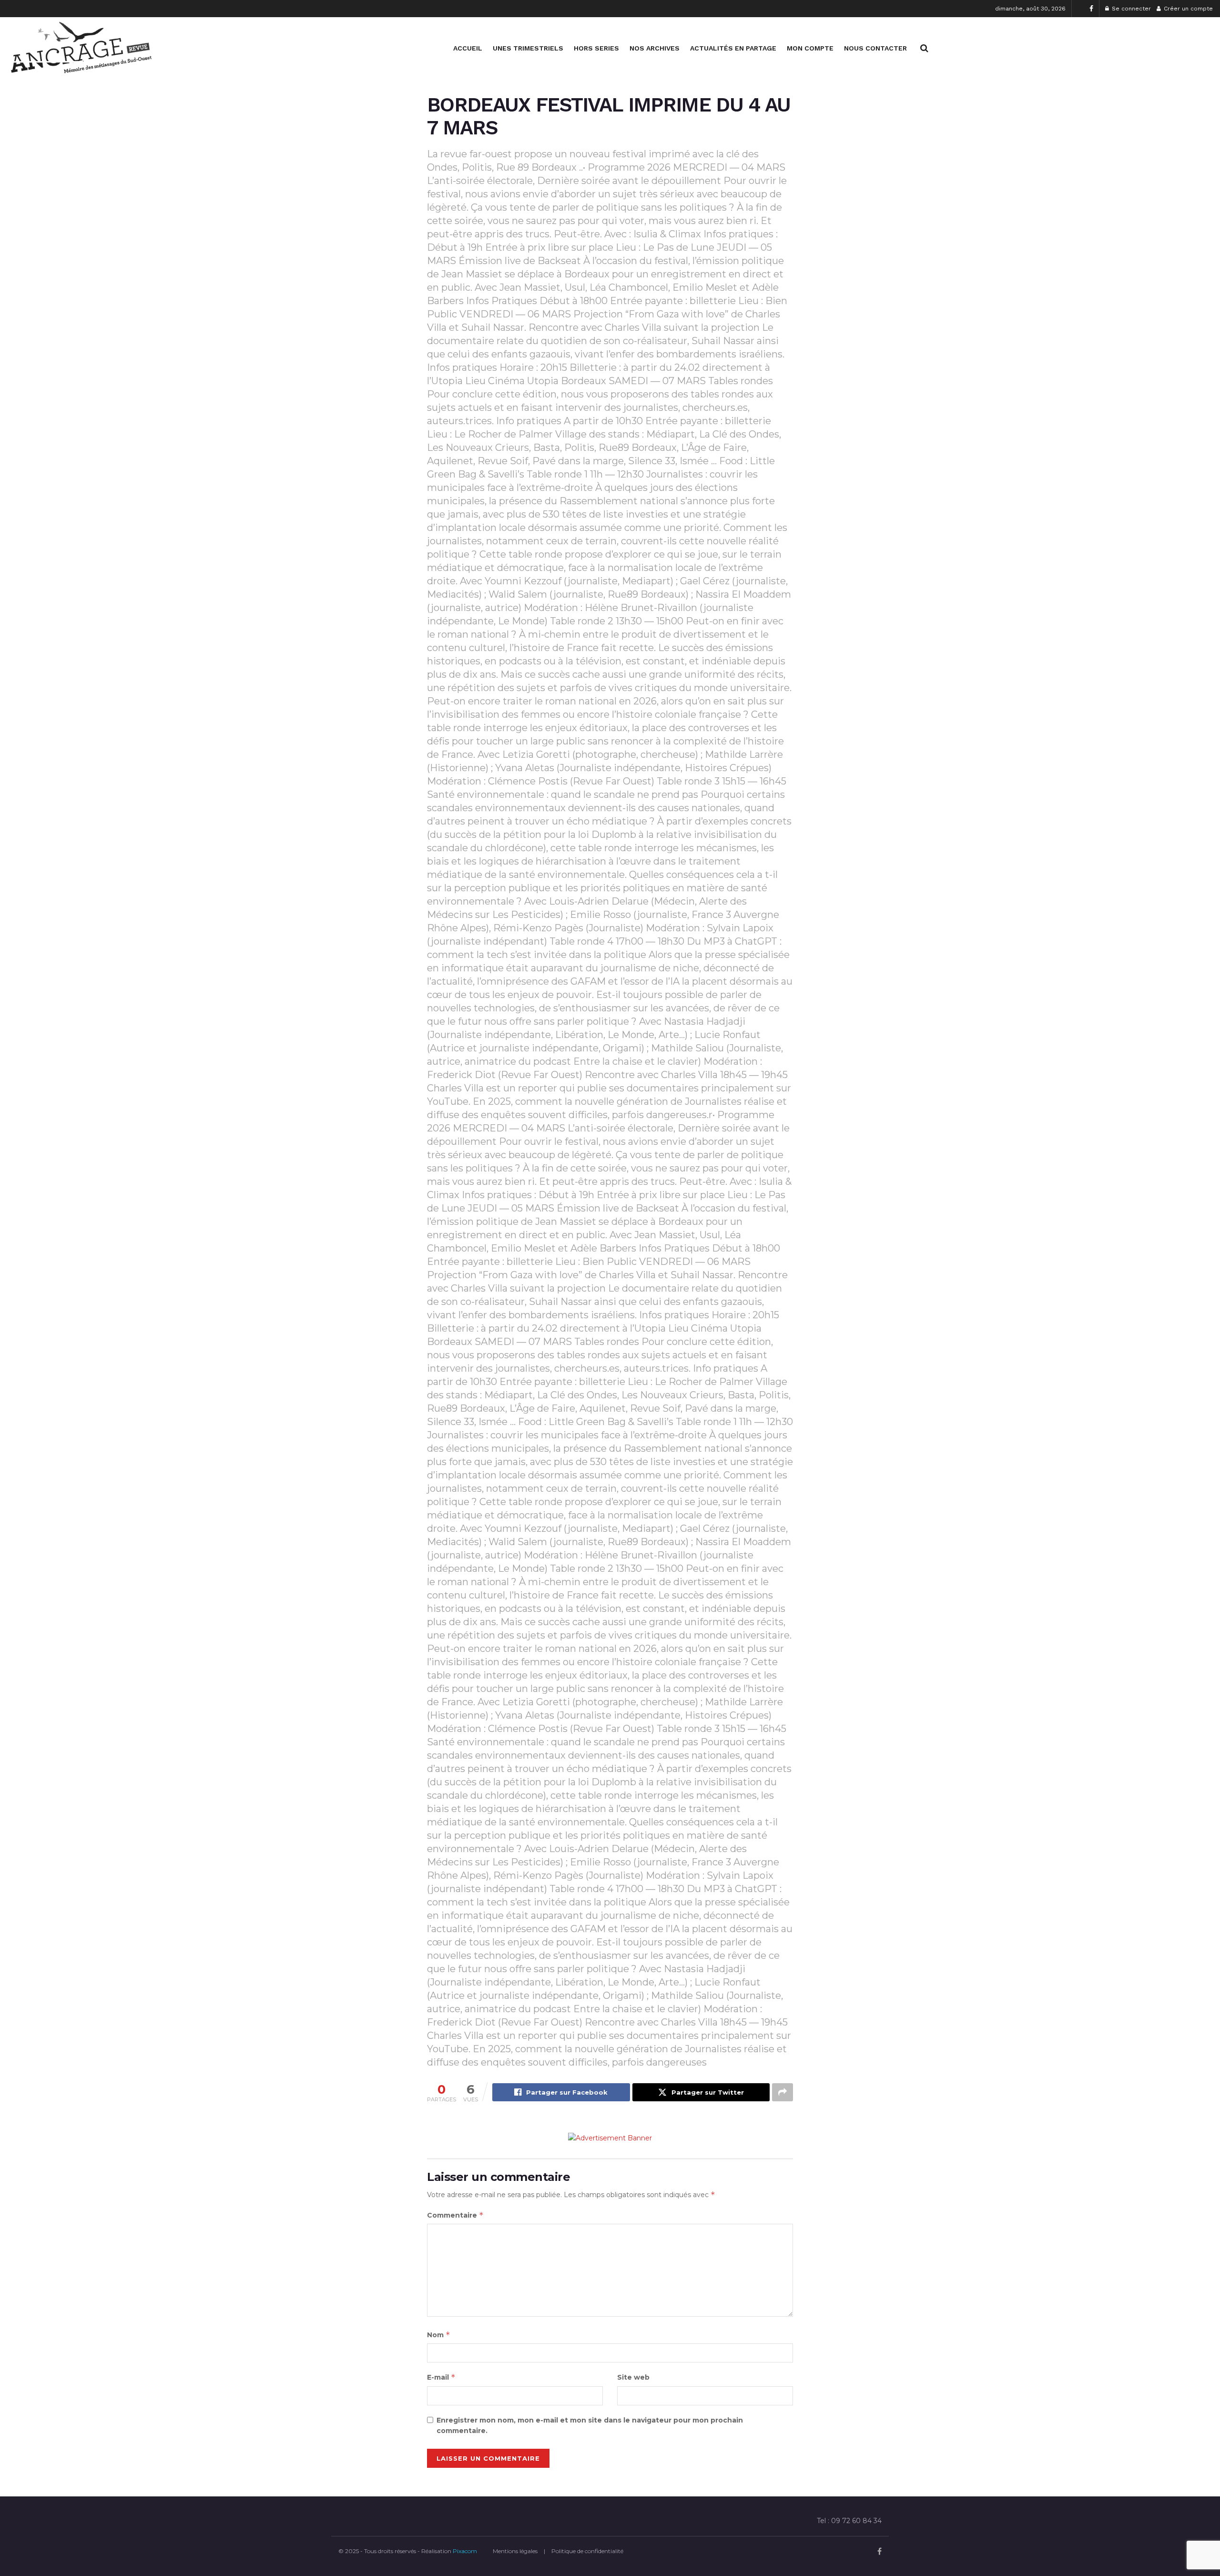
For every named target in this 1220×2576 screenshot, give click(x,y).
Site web (633, 2377)
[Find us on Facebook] (1091, 9)
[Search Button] (924, 48)
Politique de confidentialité (587, 2551)
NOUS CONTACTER (875, 48)
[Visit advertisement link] (610, 2138)
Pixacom (465, 2551)
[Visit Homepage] (81, 48)
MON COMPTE (810, 48)
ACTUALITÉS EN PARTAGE (733, 48)
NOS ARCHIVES (655, 48)
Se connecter (1130, 9)
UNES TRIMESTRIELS (528, 48)
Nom (439, 2335)
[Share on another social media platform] (783, 2092)
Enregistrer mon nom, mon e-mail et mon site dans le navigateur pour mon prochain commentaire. (590, 2425)
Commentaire (455, 2215)
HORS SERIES (596, 48)
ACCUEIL (468, 48)
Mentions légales (515, 2551)
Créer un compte (1187, 9)
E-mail (441, 2377)
